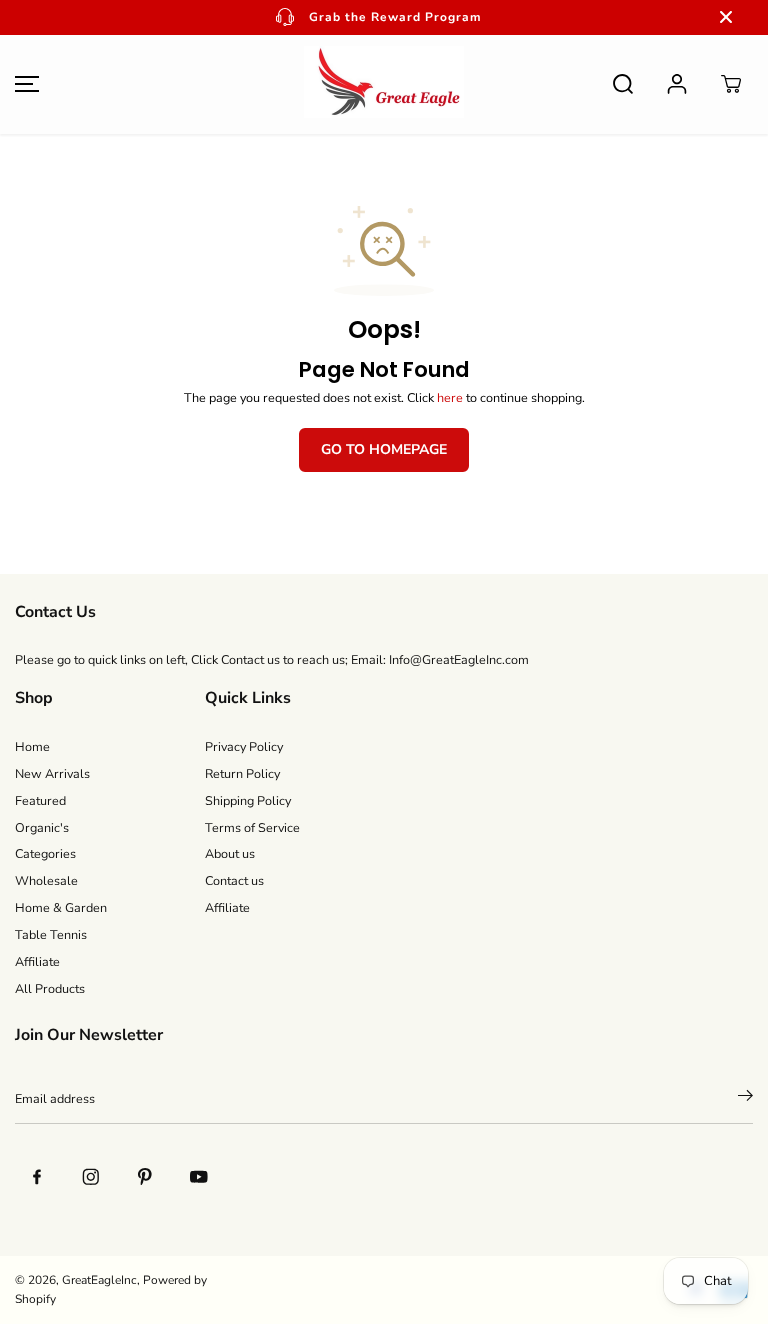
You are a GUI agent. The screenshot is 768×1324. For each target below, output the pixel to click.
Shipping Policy (248, 800)
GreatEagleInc (99, 1280)
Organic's (42, 827)
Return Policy (242, 773)
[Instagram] (91, 1176)
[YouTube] (199, 1176)
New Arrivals (52, 773)
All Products (50, 988)
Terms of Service (252, 827)
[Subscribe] (745, 1099)
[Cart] (731, 84)
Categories (45, 853)
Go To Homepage (384, 449)
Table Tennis (51, 934)
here (450, 397)
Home (32, 746)
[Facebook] (37, 1176)
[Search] (623, 84)
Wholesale (46, 880)
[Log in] (677, 84)
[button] (24, 84)
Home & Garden (61, 907)
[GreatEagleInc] (384, 84)
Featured (40, 800)
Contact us (234, 880)
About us (230, 853)
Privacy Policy (244, 746)
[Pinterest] (145, 1176)
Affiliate (37, 961)
